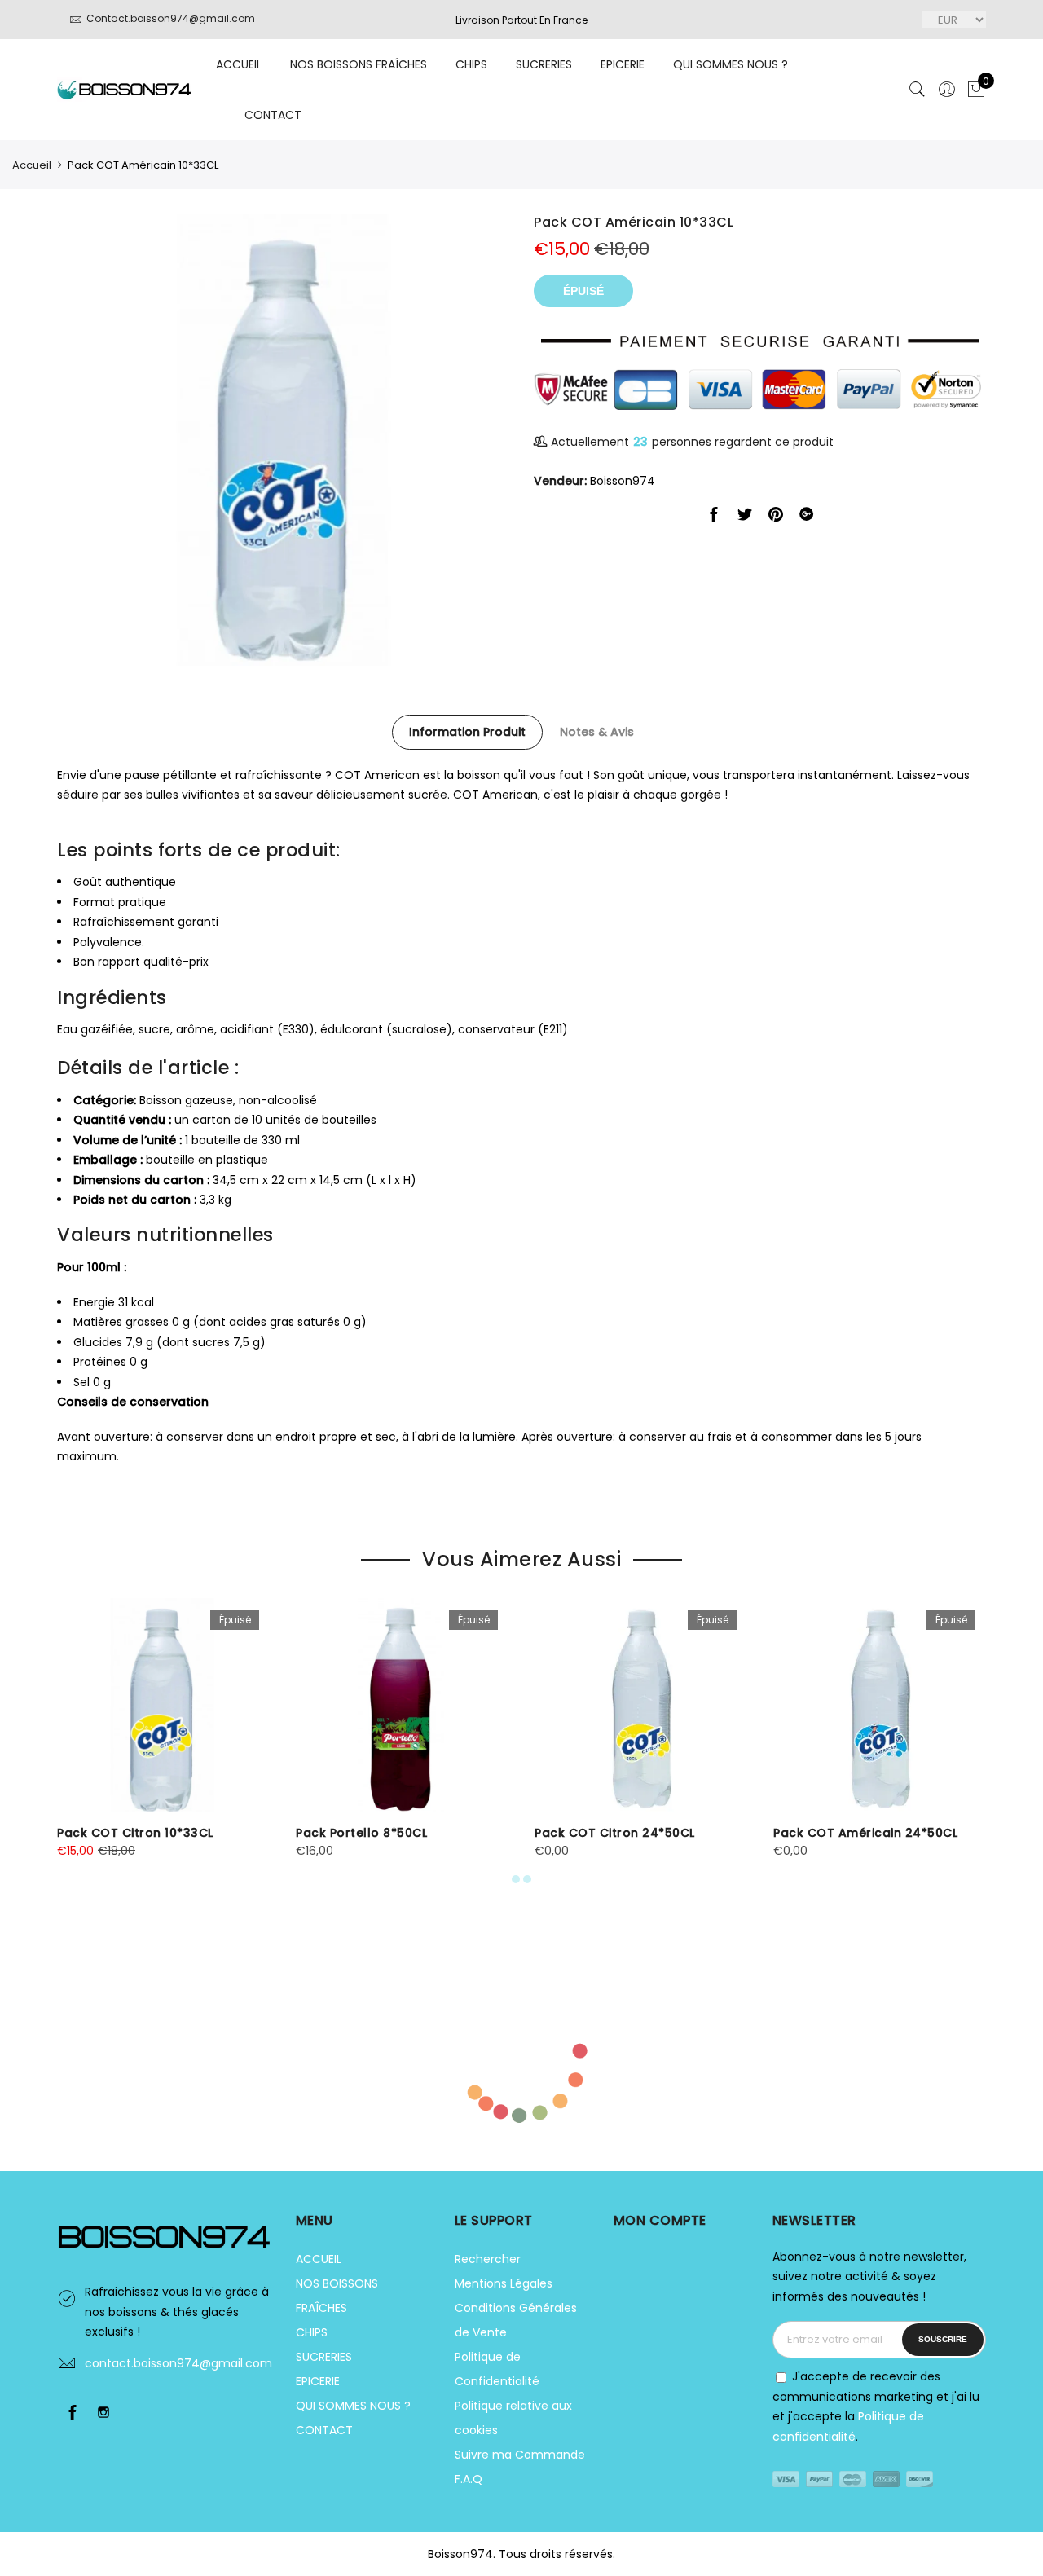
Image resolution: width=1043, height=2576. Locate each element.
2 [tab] (527, 1879)
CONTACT (273, 115)
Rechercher (488, 2259)
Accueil (32, 165)
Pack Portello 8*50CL (361, 1833)
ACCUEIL (239, 64)
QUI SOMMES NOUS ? (731, 64)
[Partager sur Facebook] (714, 517)
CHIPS (471, 64)
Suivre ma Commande (520, 2455)
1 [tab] (516, 1879)
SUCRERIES (544, 64)
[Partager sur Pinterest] (776, 517)
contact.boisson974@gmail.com (178, 2363)
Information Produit (467, 732)
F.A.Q (469, 2479)
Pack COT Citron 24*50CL (615, 1833)
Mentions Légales (504, 2283)
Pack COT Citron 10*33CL (135, 1833)
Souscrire (943, 2339)
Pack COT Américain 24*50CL (865, 1833)
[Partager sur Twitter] (745, 517)
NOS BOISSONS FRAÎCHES (359, 64)
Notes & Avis (597, 732)
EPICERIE (623, 64)
